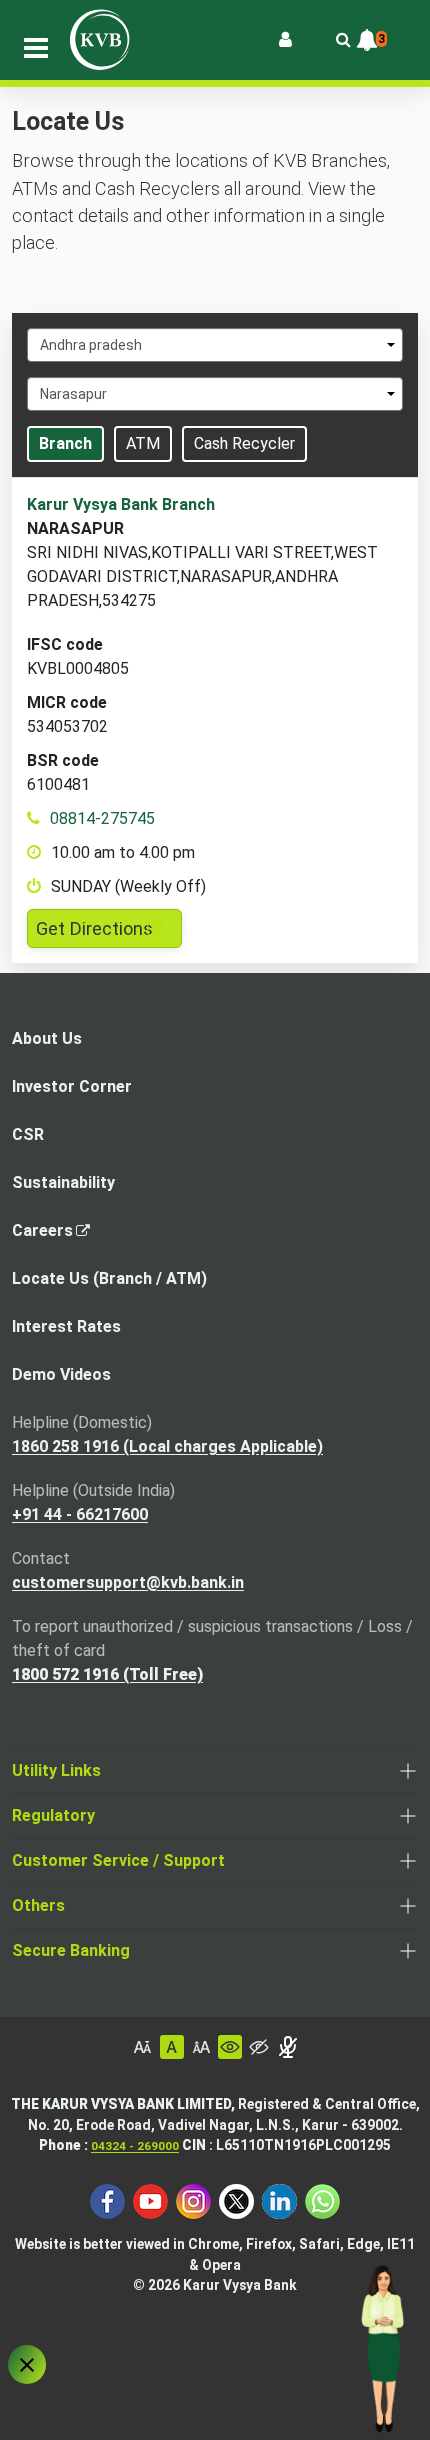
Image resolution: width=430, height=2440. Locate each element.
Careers (48, 1236)
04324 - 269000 (135, 2146)
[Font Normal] (172, 2047)
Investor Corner (72, 1086)
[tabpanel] (215, 720)
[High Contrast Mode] (259, 2047)
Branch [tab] (65, 443)
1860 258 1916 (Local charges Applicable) (167, 1446)
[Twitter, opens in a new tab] (236, 2200)
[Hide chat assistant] (27, 2364)
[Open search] (343, 40)
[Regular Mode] (230, 2047)
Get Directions (109, 932)
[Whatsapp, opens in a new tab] (322, 2200)
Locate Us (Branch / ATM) (109, 1278)
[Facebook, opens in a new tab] (107, 2200)
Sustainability (63, 1182)
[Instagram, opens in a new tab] (193, 2200)
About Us (47, 1038)
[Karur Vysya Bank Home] (100, 40)
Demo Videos (61, 1374)
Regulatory (53, 1815)
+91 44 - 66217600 (80, 1514)
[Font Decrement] (143, 2047)
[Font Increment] (201, 2047)
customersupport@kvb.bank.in (128, 1582)
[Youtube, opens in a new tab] (150, 2200)
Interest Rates (66, 1326)
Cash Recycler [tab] (244, 443)
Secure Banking (71, 1950)
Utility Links (56, 1770)
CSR (28, 1134)
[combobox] (215, 345)
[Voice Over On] (288, 2047)
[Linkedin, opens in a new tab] (279, 2200)
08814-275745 (102, 818)
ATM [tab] (143, 443)
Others (38, 1905)
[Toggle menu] (36, 48)
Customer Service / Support (118, 1860)
